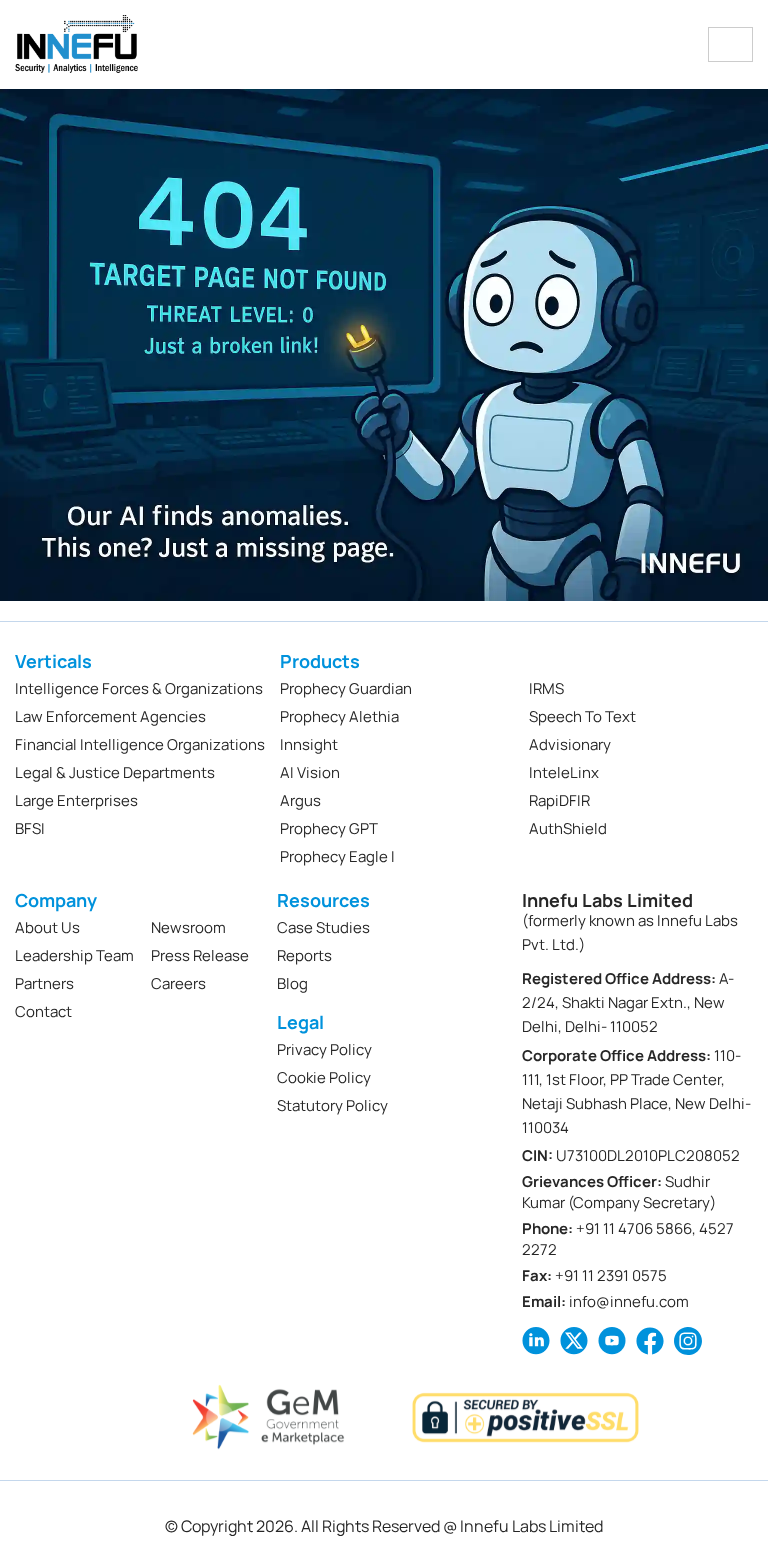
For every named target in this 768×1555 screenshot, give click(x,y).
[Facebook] (650, 1341)
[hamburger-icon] (730, 44)
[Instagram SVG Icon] (688, 1341)
